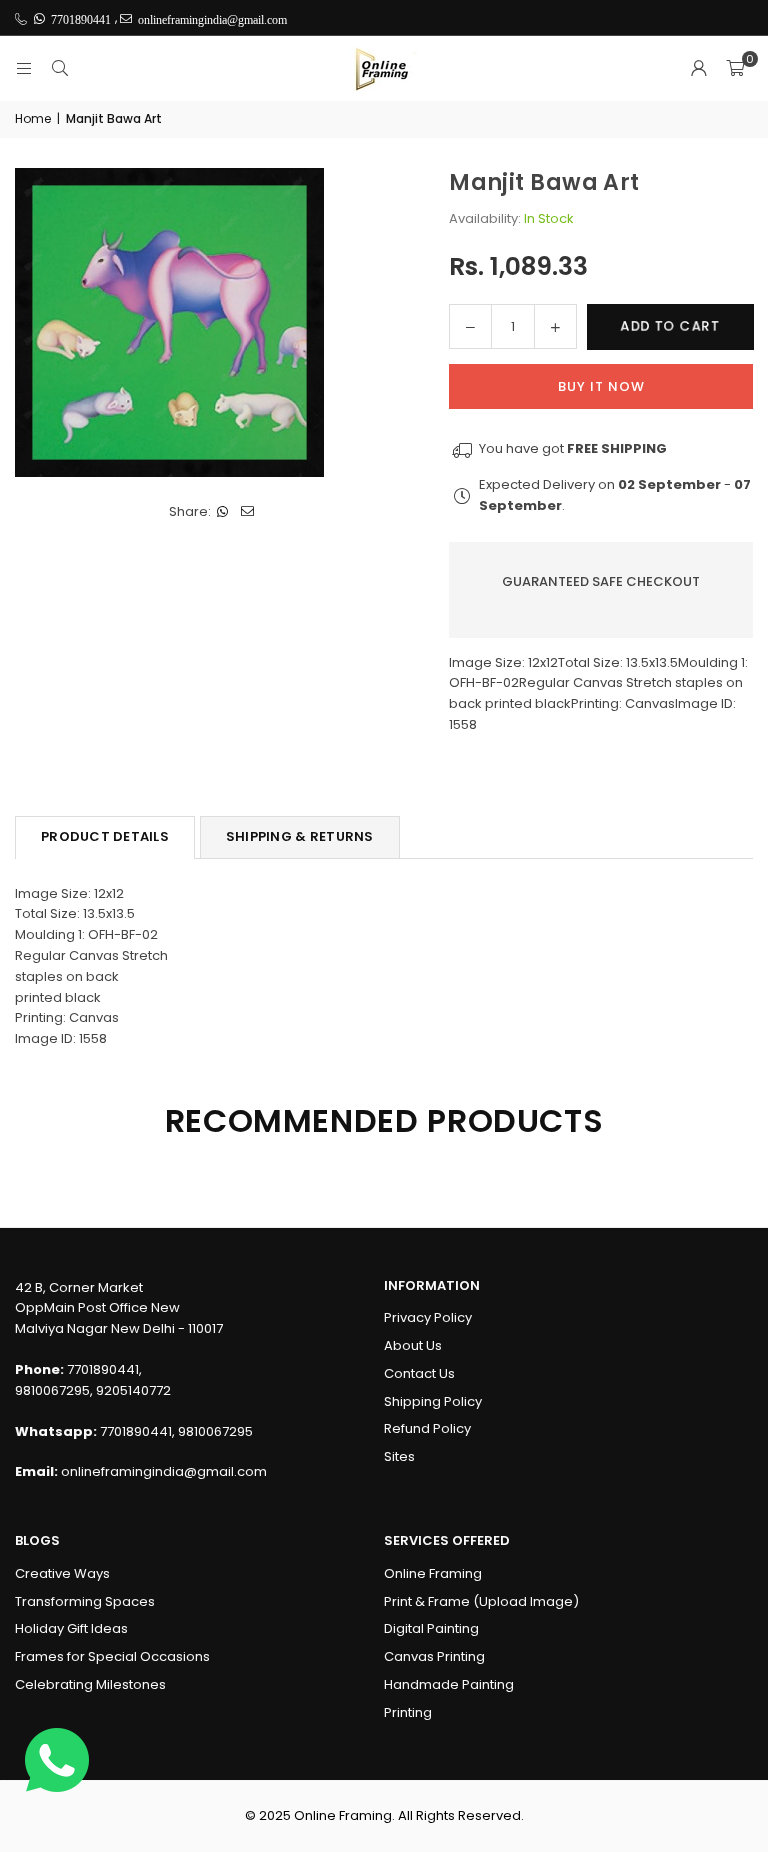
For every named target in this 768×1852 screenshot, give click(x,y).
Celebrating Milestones (90, 1684)
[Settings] (699, 69)
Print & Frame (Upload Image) (481, 1601)
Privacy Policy (428, 1317)
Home (33, 118)
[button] (735, 69)
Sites (399, 1456)
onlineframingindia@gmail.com (164, 1471)
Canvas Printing (434, 1656)
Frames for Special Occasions (112, 1656)
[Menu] (24, 68)
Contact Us (419, 1373)
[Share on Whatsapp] (223, 512)
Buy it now (601, 386)
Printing (408, 1712)
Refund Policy (427, 1428)
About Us (413, 1345)
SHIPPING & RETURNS (300, 836)
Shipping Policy (433, 1401)
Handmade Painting (449, 1684)
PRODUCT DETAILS (105, 836)
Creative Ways (62, 1573)
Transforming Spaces (85, 1601)
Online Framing (433, 1573)
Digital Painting (431, 1628)
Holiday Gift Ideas (71, 1628)
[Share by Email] (248, 512)
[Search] (60, 68)
